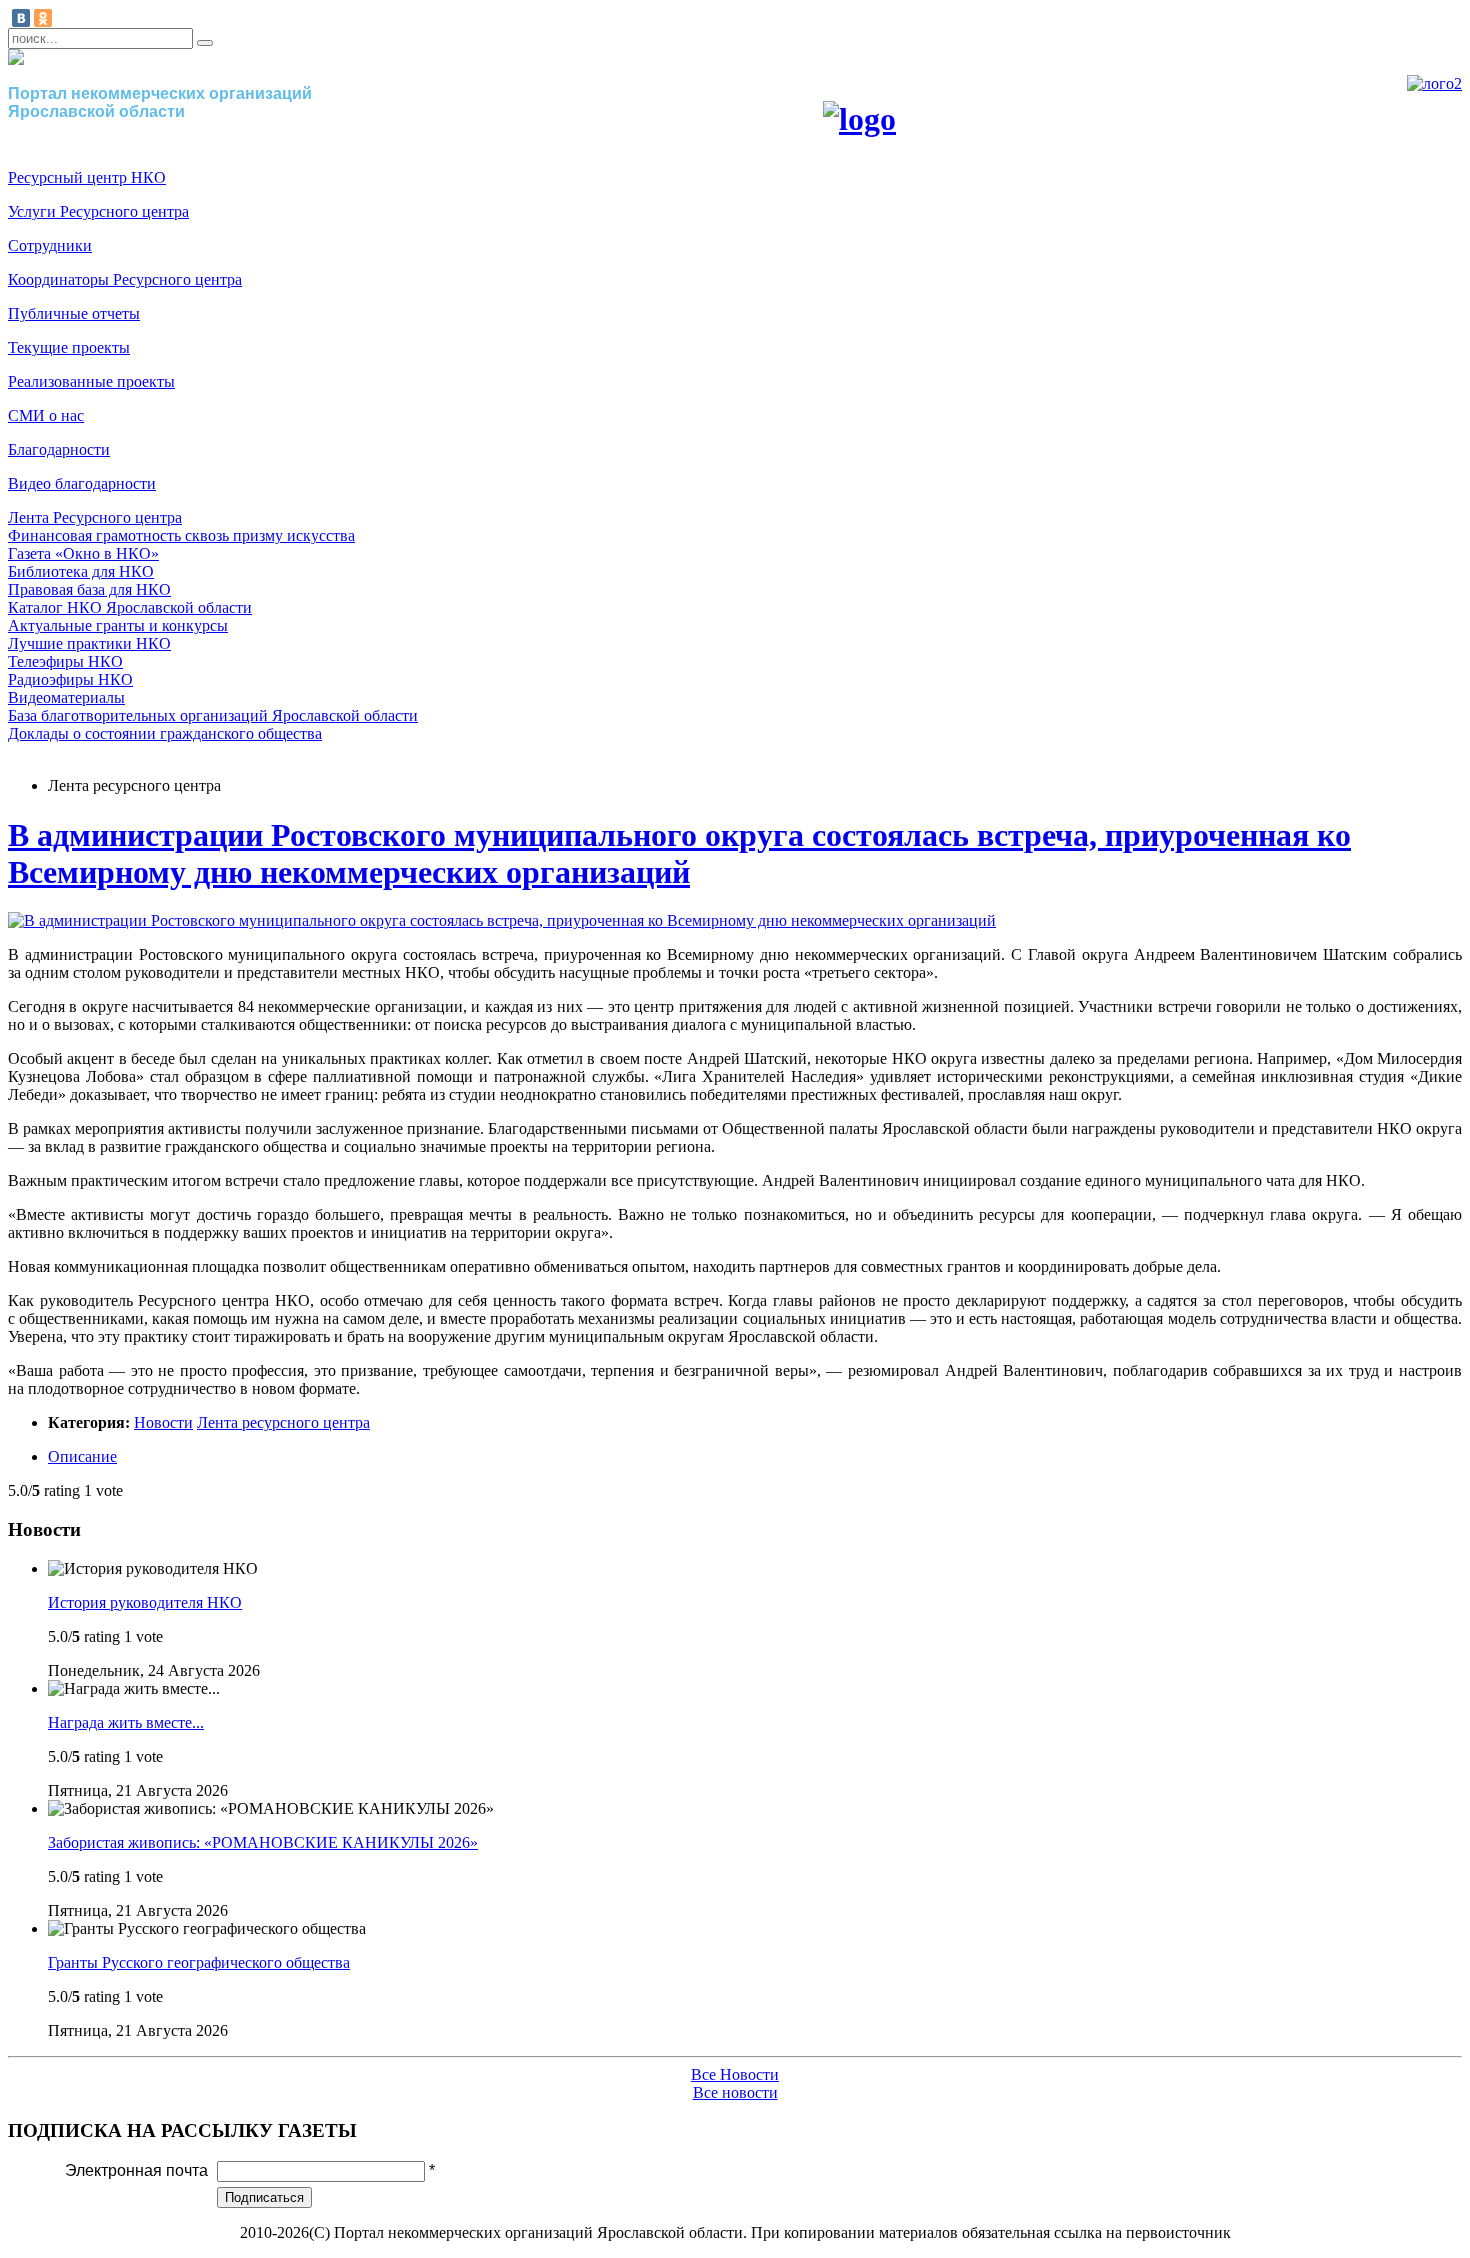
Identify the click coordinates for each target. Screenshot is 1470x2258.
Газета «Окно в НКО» (83, 553)
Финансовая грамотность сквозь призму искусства (181, 535)
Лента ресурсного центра (283, 1422)
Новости (163, 1422)
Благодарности (59, 449)
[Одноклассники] (43, 18)
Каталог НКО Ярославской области (130, 607)
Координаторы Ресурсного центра (125, 279)
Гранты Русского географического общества (199, 1962)
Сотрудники (50, 245)
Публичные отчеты (74, 313)
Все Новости (735, 2074)
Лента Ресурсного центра (95, 517)
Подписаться (264, 2197)
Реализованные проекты (91, 381)
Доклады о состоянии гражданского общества (165, 733)
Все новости (735, 2092)
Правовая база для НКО (89, 589)
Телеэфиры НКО (65, 661)
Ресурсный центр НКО (87, 177)
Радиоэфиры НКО (70, 679)
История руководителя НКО (145, 1602)
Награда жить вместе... (126, 1722)
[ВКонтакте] (21, 18)
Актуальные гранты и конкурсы (118, 625)
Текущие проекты (69, 347)
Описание (82, 1456)
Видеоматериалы (66, 697)
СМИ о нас (46, 415)
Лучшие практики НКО (89, 643)
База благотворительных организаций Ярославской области (213, 715)
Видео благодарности (82, 483)
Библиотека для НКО (81, 571)
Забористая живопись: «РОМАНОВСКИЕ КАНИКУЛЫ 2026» (263, 1842)
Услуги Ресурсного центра (98, 211)
